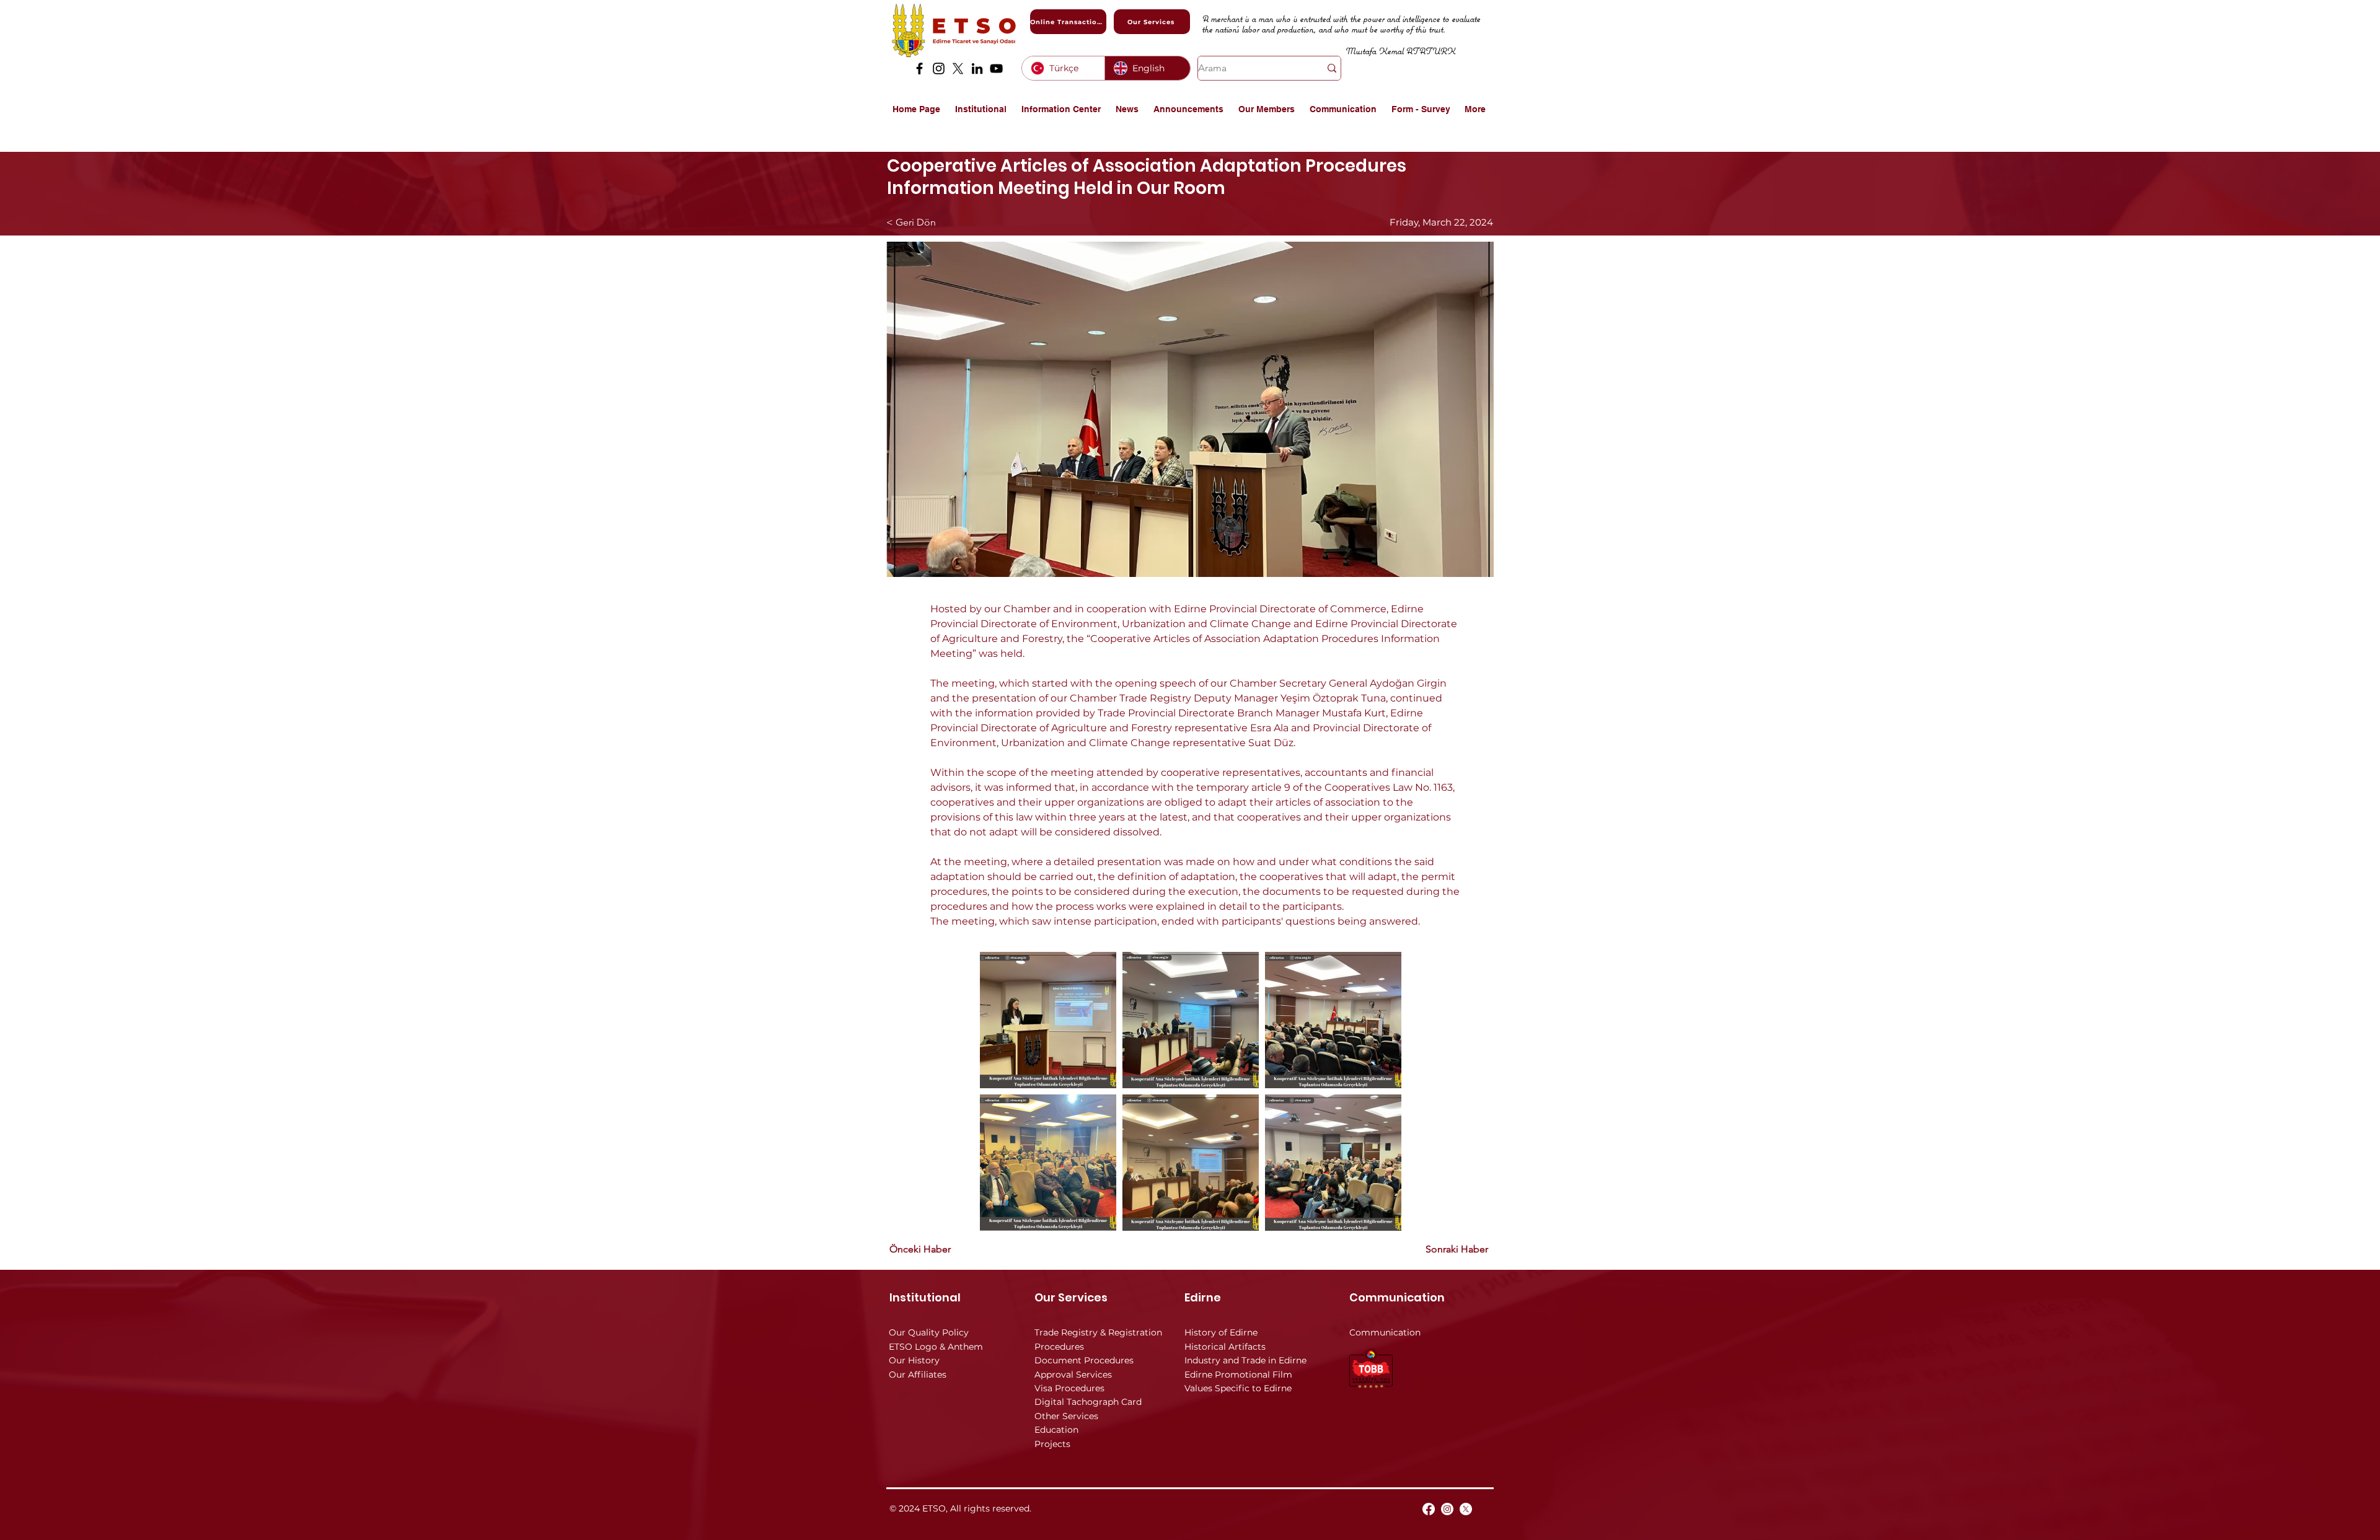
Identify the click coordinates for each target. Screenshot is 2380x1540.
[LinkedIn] (977, 68)
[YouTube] (996, 68)
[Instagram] (939, 68)
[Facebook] (919, 68)
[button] (982, 109)
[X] (958, 68)
